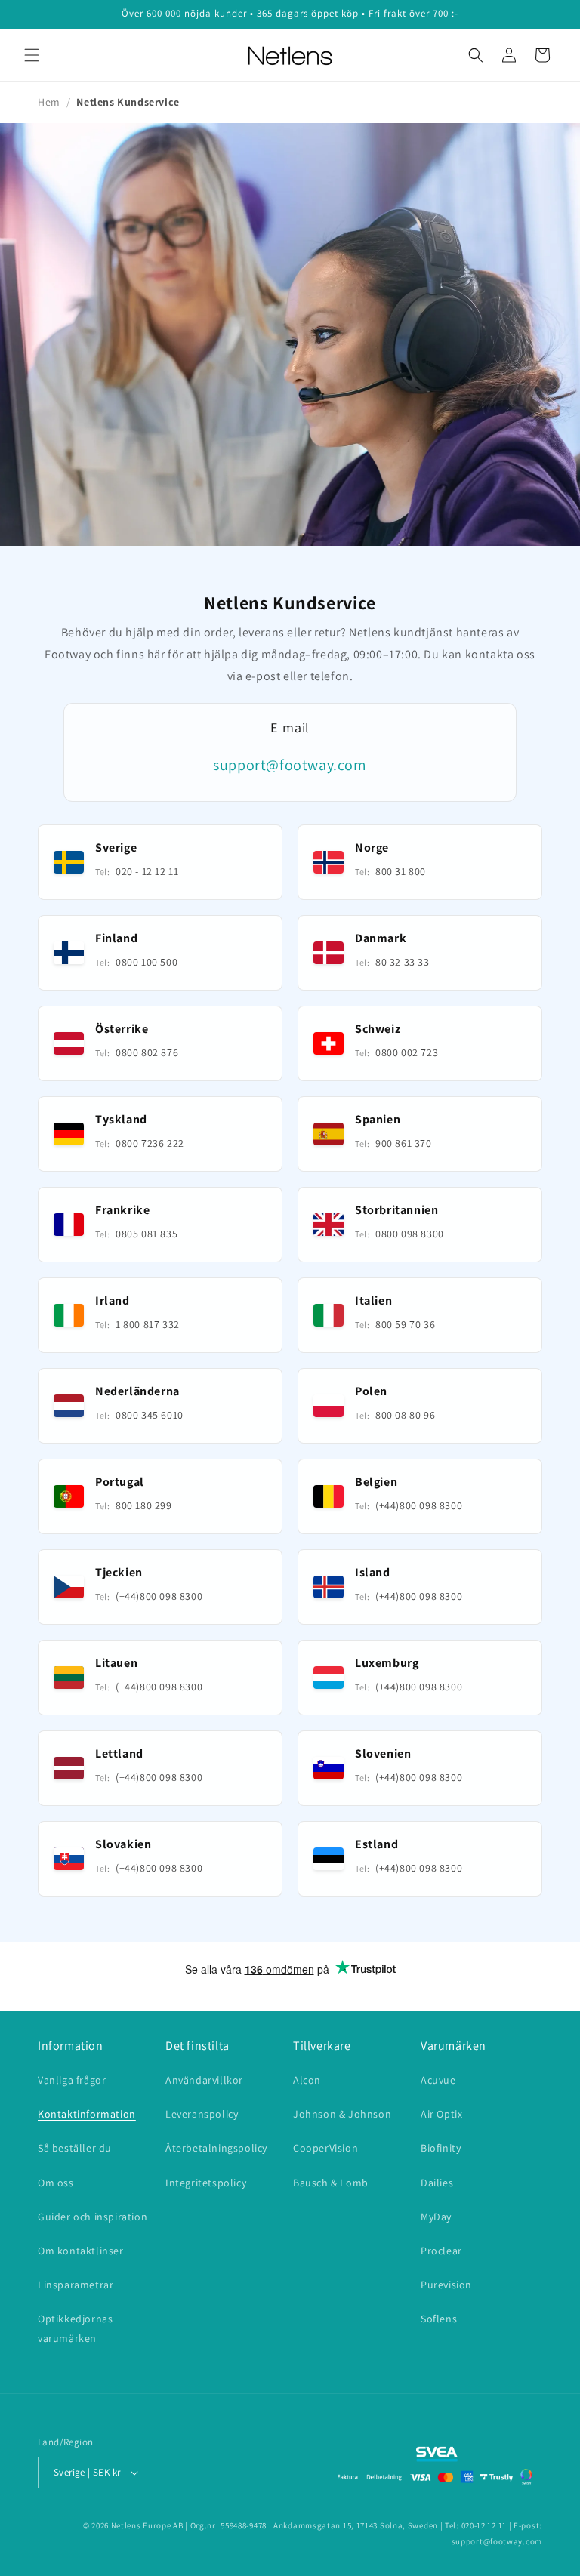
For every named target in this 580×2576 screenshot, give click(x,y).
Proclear (441, 2251)
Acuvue (438, 2080)
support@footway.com (290, 765)
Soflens (439, 2319)
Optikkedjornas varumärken (75, 2328)
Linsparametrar (76, 2285)
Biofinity (441, 2148)
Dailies (437, 2183)
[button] (32, 55)
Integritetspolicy (206, 2183)
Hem (49, 102)
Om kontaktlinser (81, 2251)
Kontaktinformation (87, 2114)
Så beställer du (75, 2148)
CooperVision (325, 2148)
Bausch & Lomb (331, 2183)
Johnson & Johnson (342, 2114)
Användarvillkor (204, 2080)
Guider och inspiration (93, 2217)
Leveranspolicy (202, 2114)
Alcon (307, 2080)
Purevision (446, 2285)
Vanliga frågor (72, 2080)
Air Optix (441, 2114)
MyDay (436, 2217)
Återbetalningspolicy (216, 2148)
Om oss (56, 2183)
